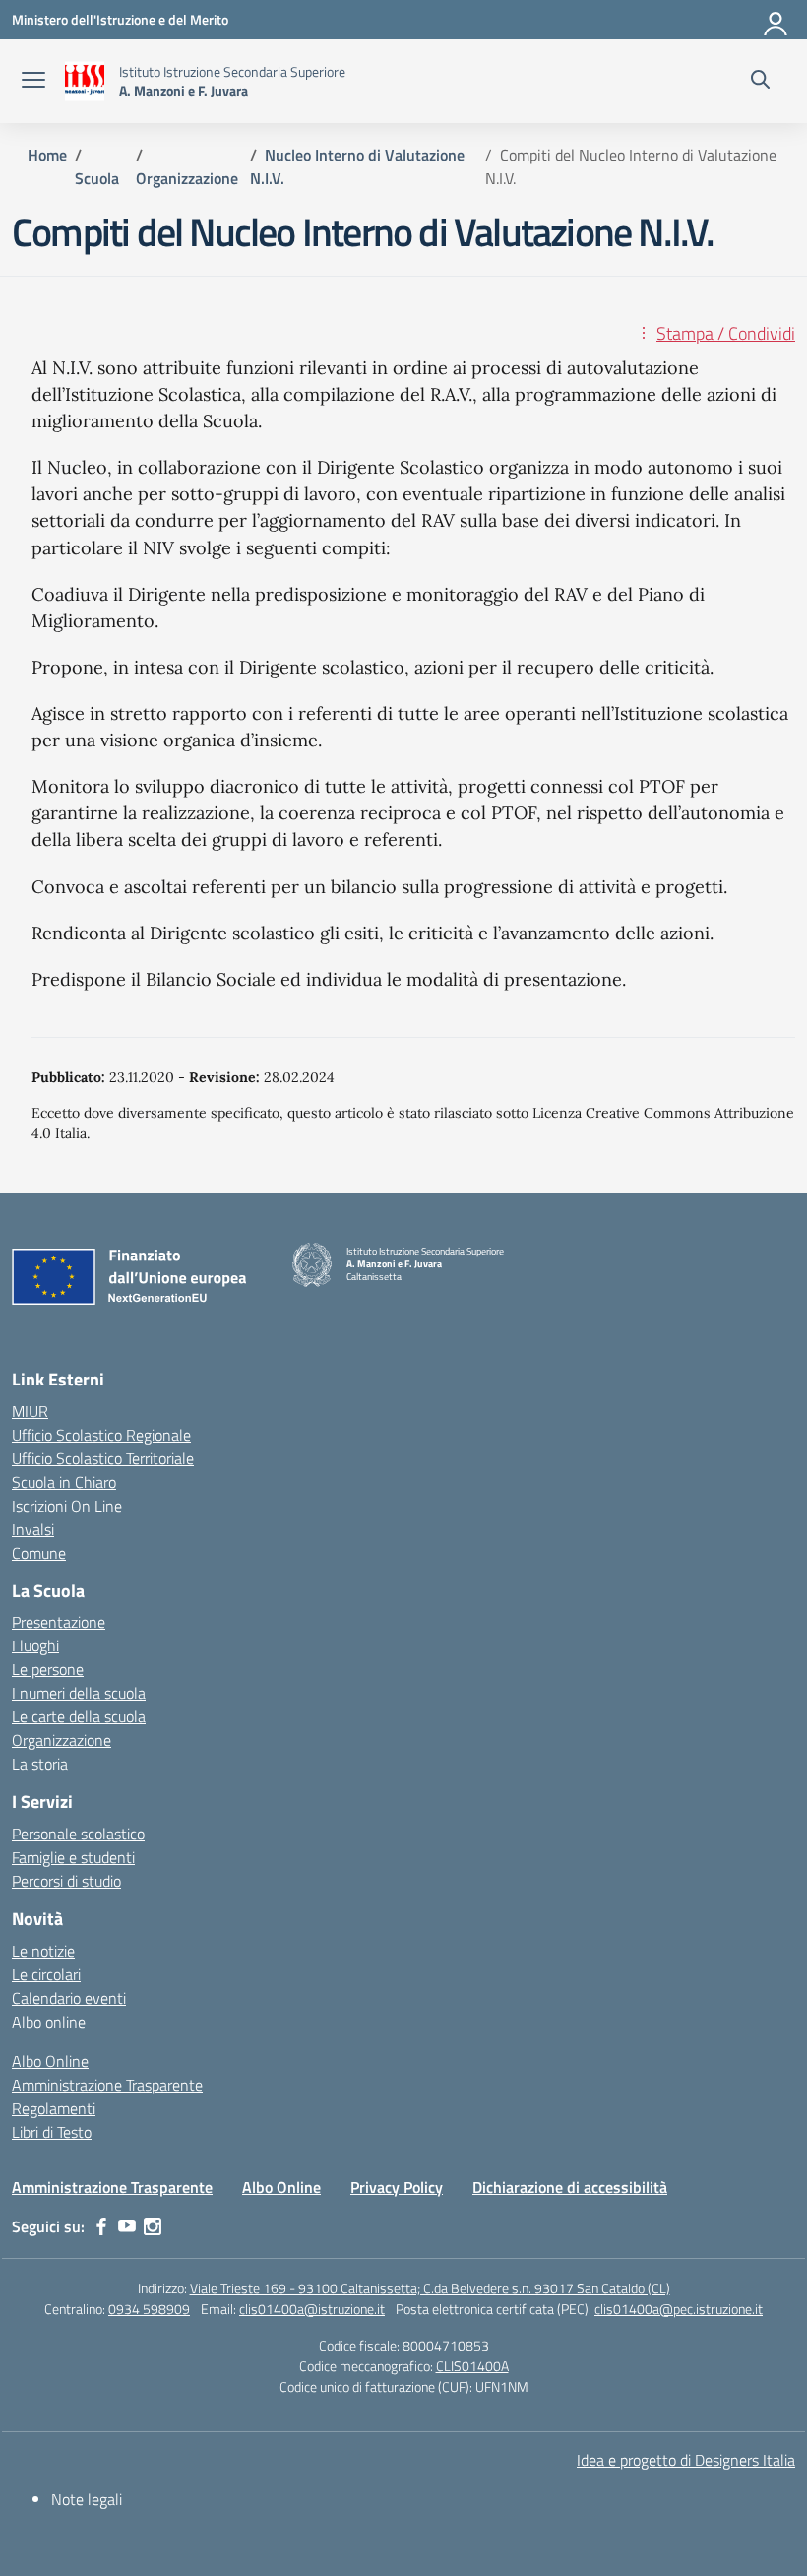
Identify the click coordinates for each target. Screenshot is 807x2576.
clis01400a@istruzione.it (312, 2309)
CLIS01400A (472, 2366)
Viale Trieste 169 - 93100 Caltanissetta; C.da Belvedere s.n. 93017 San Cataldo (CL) (430, 2288)
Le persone (48, 1669)
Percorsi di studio (66, 1881)
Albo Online (50, 2061)
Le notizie (43, 1951)
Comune (39, 1553)
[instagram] (153, 2226)
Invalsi (33, 1529)
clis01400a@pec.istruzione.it (679, 2309)
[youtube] (127, 2226)
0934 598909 (149, 2309)
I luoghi (35, 1645)
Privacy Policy (397, 2187)
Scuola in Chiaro (64, 1482)
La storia (40, 1764)
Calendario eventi (69, 1998)
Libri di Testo (52, 2132)
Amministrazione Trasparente (107, 2085)
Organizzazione (62, 1740)
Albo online (49, 2022)
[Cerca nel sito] (760, 82)
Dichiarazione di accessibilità (570, 2187)
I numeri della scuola (79, 1693)
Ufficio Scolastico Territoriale (103, 1458)
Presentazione (59, 1622)
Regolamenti (54, 2108)
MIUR (30, 1411)
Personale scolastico (78, 1834)
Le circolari (46, 1974)
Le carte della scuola (79, 1716)
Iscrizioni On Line (67, 1506)
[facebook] (101, 2226)
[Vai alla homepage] (85, 81)
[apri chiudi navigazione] (33, 82)
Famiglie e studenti (73, 1857)
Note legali (87, 2499)
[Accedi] (776, 20)
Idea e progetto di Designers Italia (686, 2460)
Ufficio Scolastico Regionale (101, 1435)
